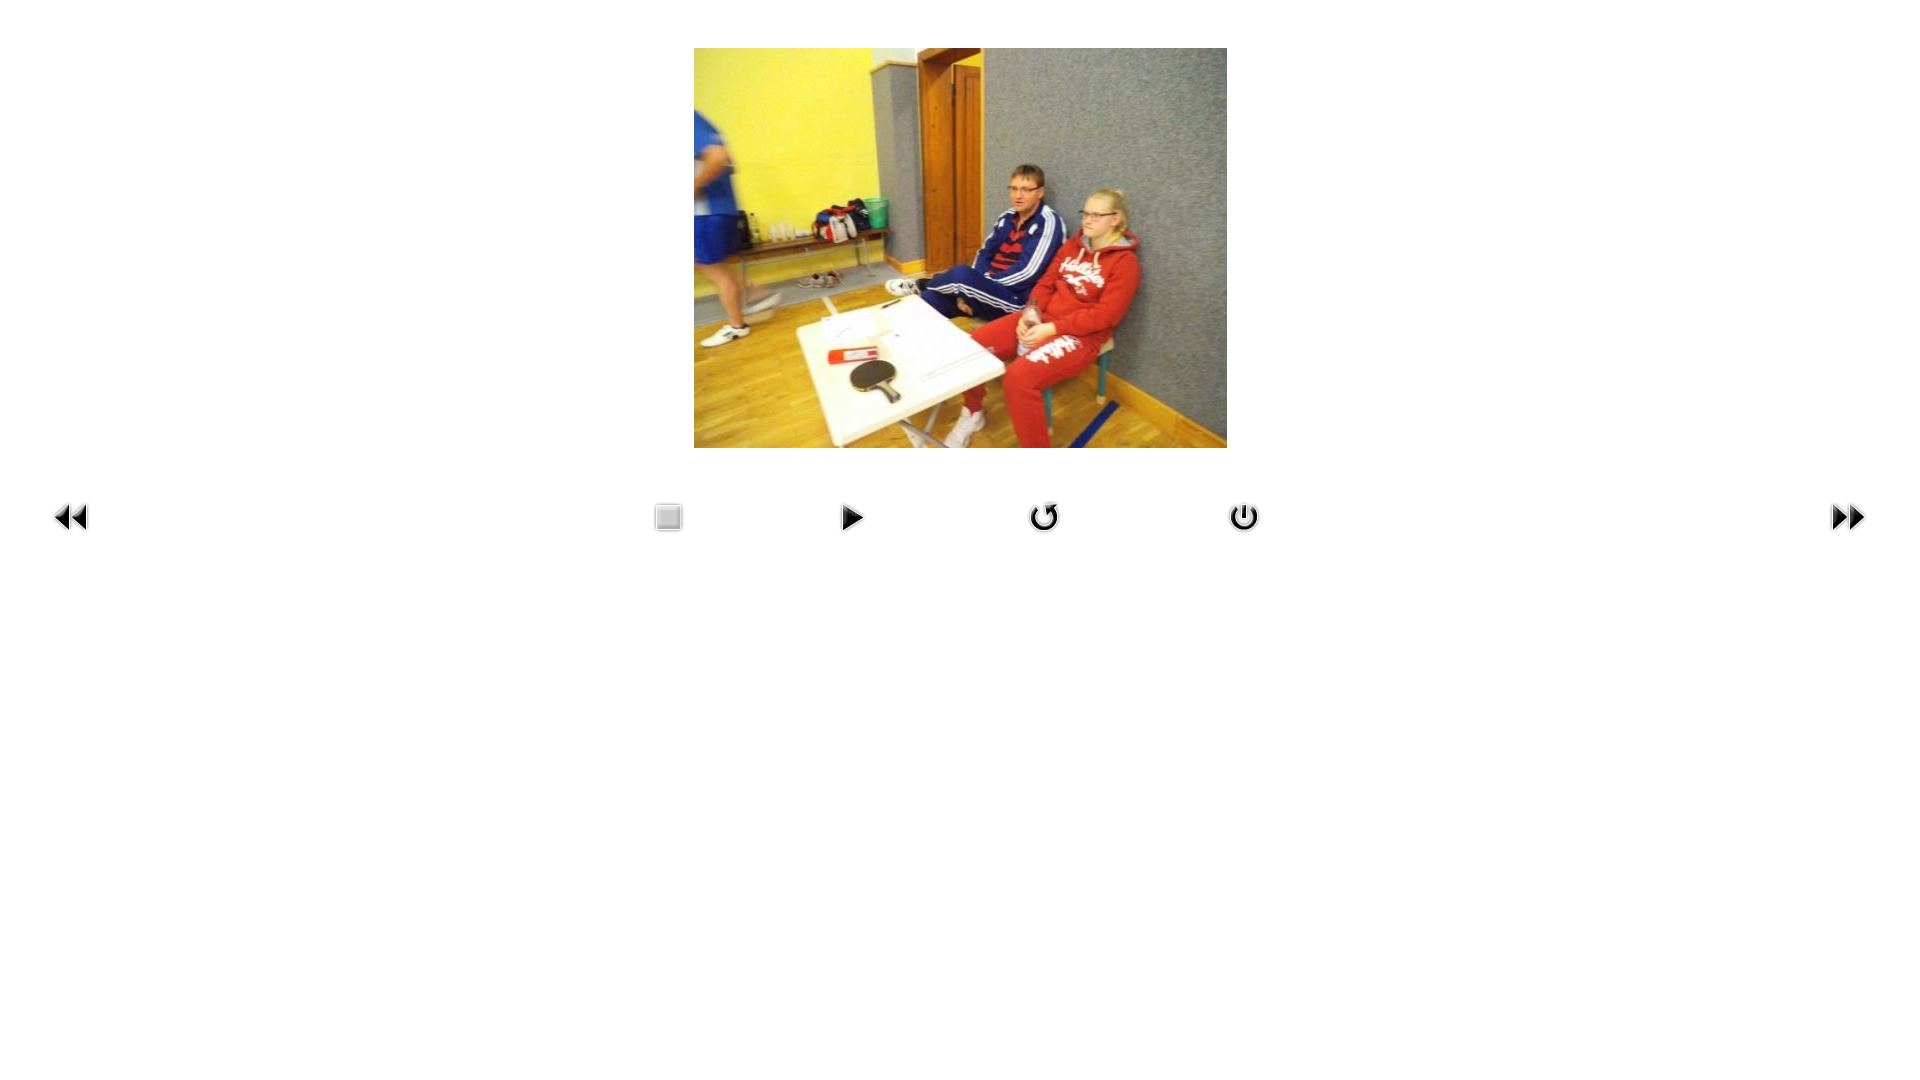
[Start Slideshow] (852, 535)
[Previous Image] (72, 535)
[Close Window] (1244, 535)
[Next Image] (1848, 535)
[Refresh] (1044, 535)
